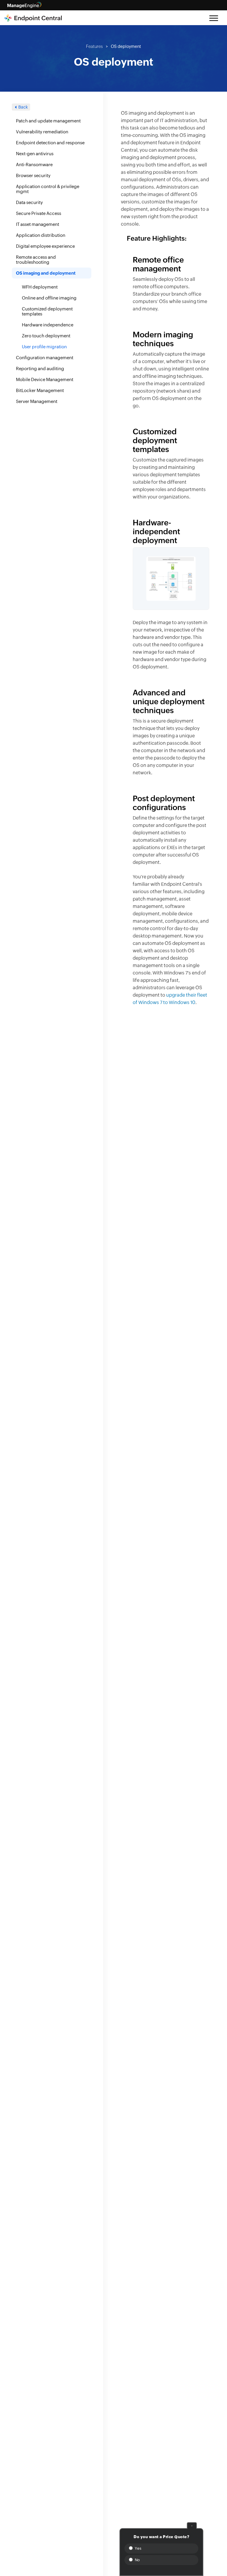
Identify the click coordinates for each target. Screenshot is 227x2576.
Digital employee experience (45, 246)
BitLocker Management (40, 390)
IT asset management (38, 224)
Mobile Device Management (45, 379)
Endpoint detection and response (50, 143)
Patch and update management (48, 121)
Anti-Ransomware (34, 165)
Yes (137, 2548)
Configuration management (45, 358)
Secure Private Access (39, 213)
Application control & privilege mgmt (48, 189)
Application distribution (41, 235)
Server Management (37, 401)
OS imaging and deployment (46, 273)
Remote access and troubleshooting (36, 260)
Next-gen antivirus (35, 154)
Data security (29, 202)
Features (94, 46)
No (137, 2560)
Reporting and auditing (40, 369)
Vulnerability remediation (42, 132)
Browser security (33, 175)
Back (23, 107)
